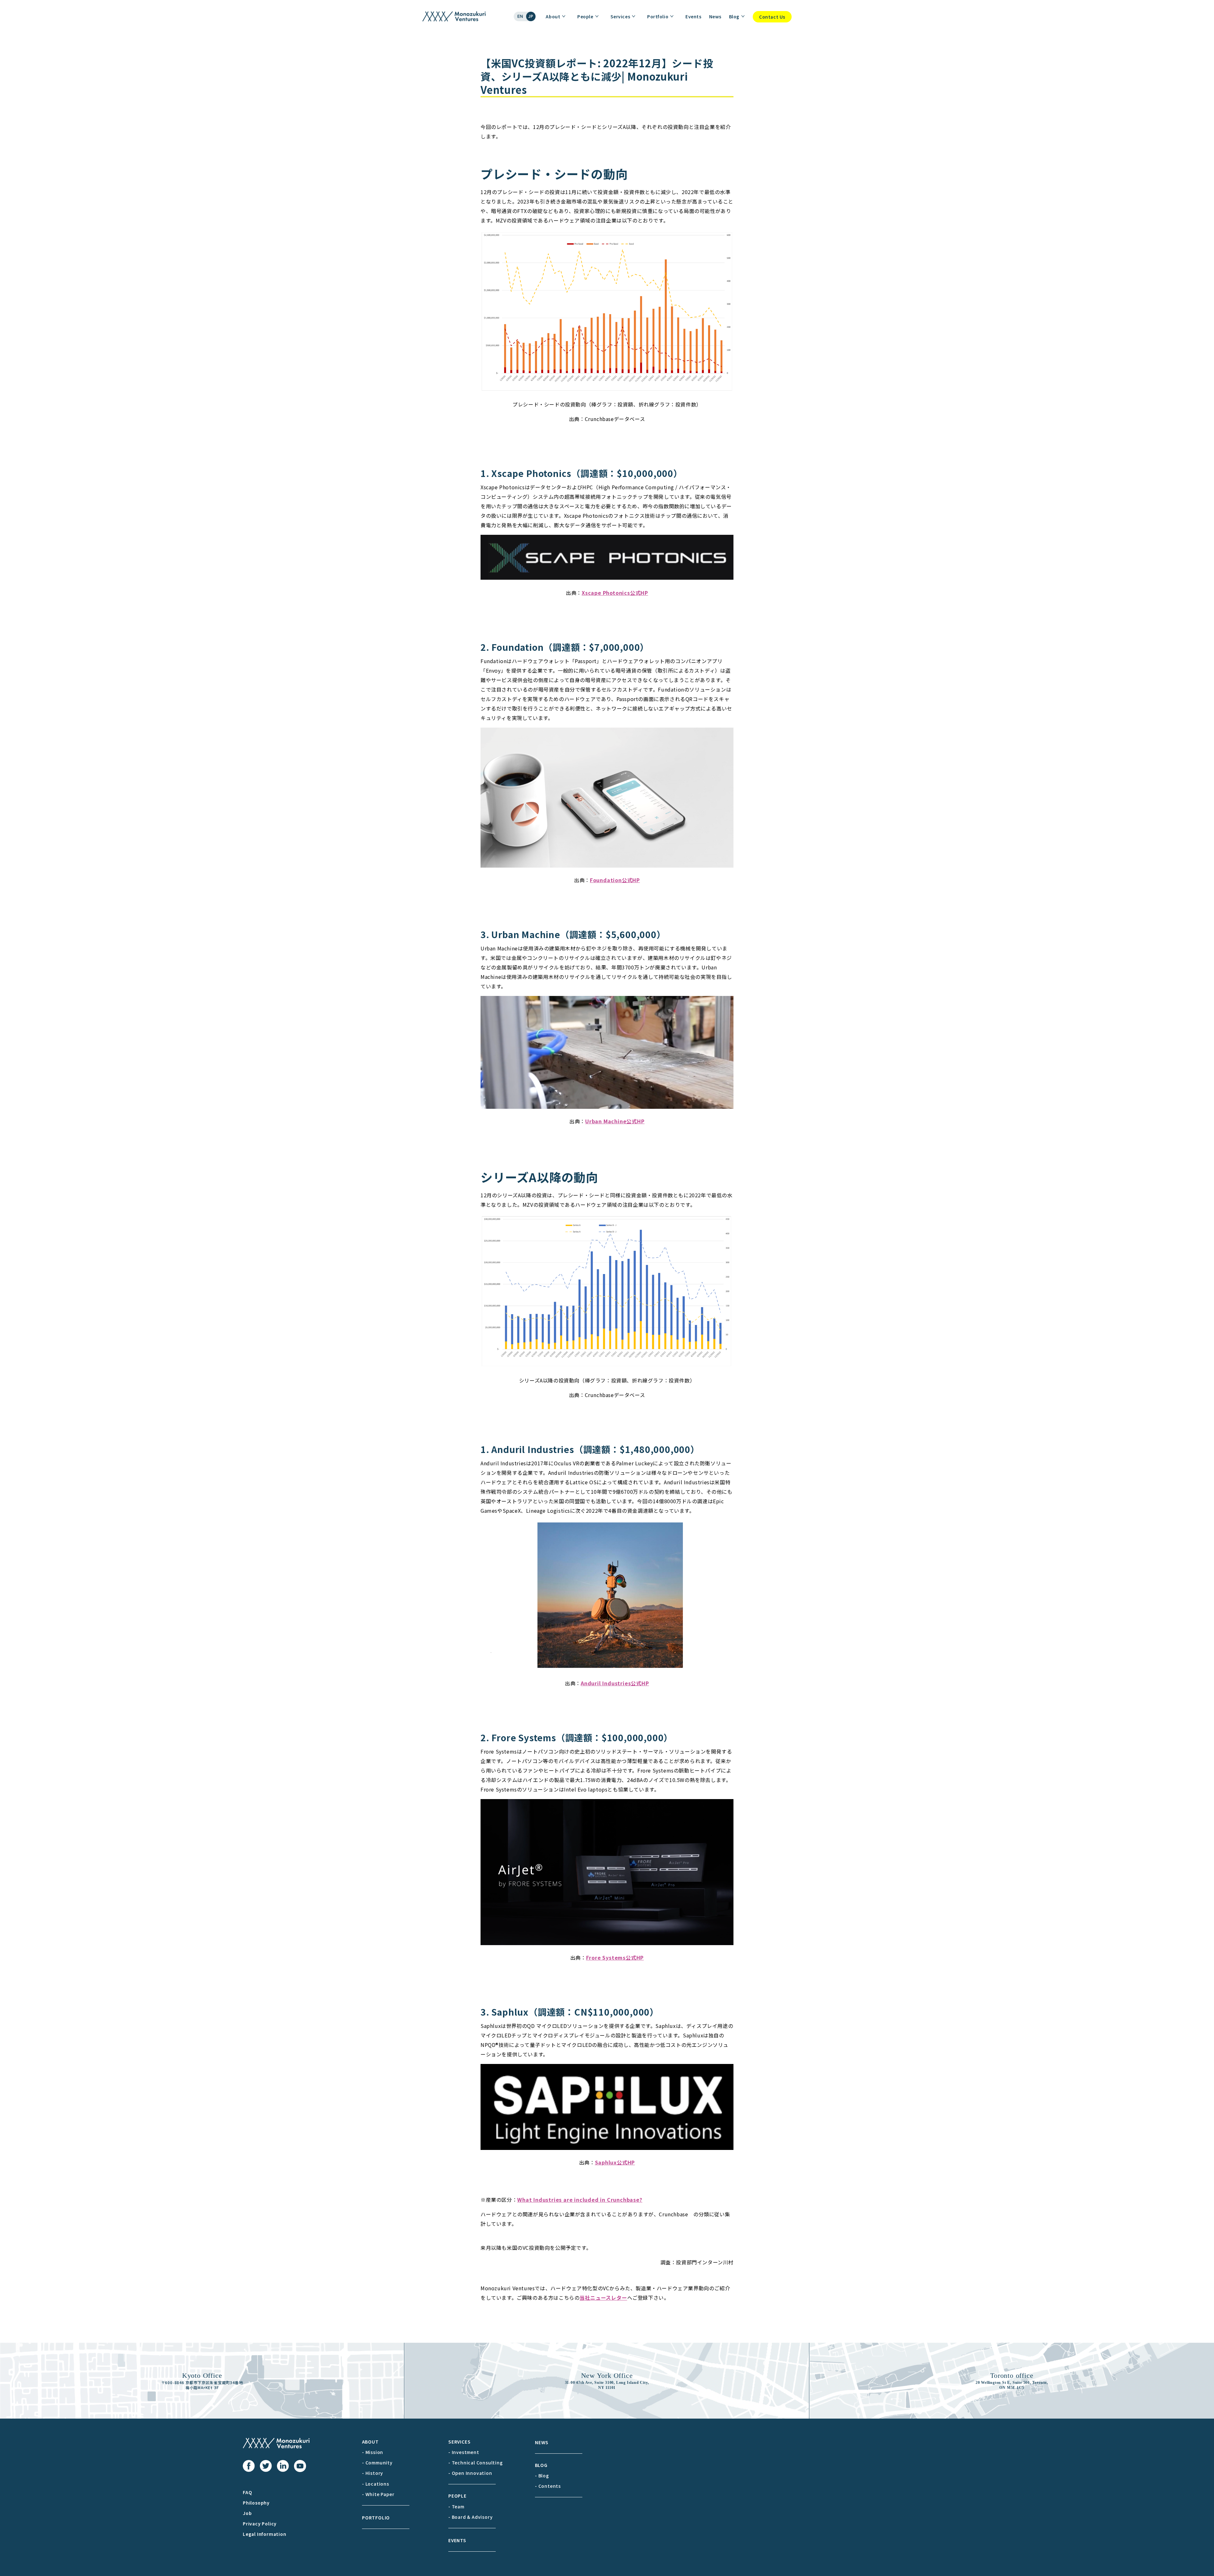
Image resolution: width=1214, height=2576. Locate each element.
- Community (377, 2463)
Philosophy (256, 2503)
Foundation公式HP (615, 880)
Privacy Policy (260, 2524)
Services (620, 16)
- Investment (464, 2452)
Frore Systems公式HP (615, 1957)
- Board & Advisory (470, 2517)
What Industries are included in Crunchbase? (580, 2200)
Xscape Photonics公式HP (615, 593)
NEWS (542, 2442)
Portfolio (658, 16)
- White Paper (378, 2494)
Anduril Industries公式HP (615, 1683)
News (715, 16)
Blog (734, 16)
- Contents (548, 2486)
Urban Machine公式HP (615, 1121)
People (585, 16)
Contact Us (772, 17)
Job (247, 2513)
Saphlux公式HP (615, 2162)
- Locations (376, 2484)
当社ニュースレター (603, 2298)
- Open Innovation (470, 2473)
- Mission (373, 2452)
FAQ (247, 2492)
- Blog (542, 2475)
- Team (456, 2506)
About (553, 16)
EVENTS (457, 2540)
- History (373, 2473)
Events (693, 16)
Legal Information (265, 2534)
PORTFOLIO (376, 2518)
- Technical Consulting (476, 2463)
